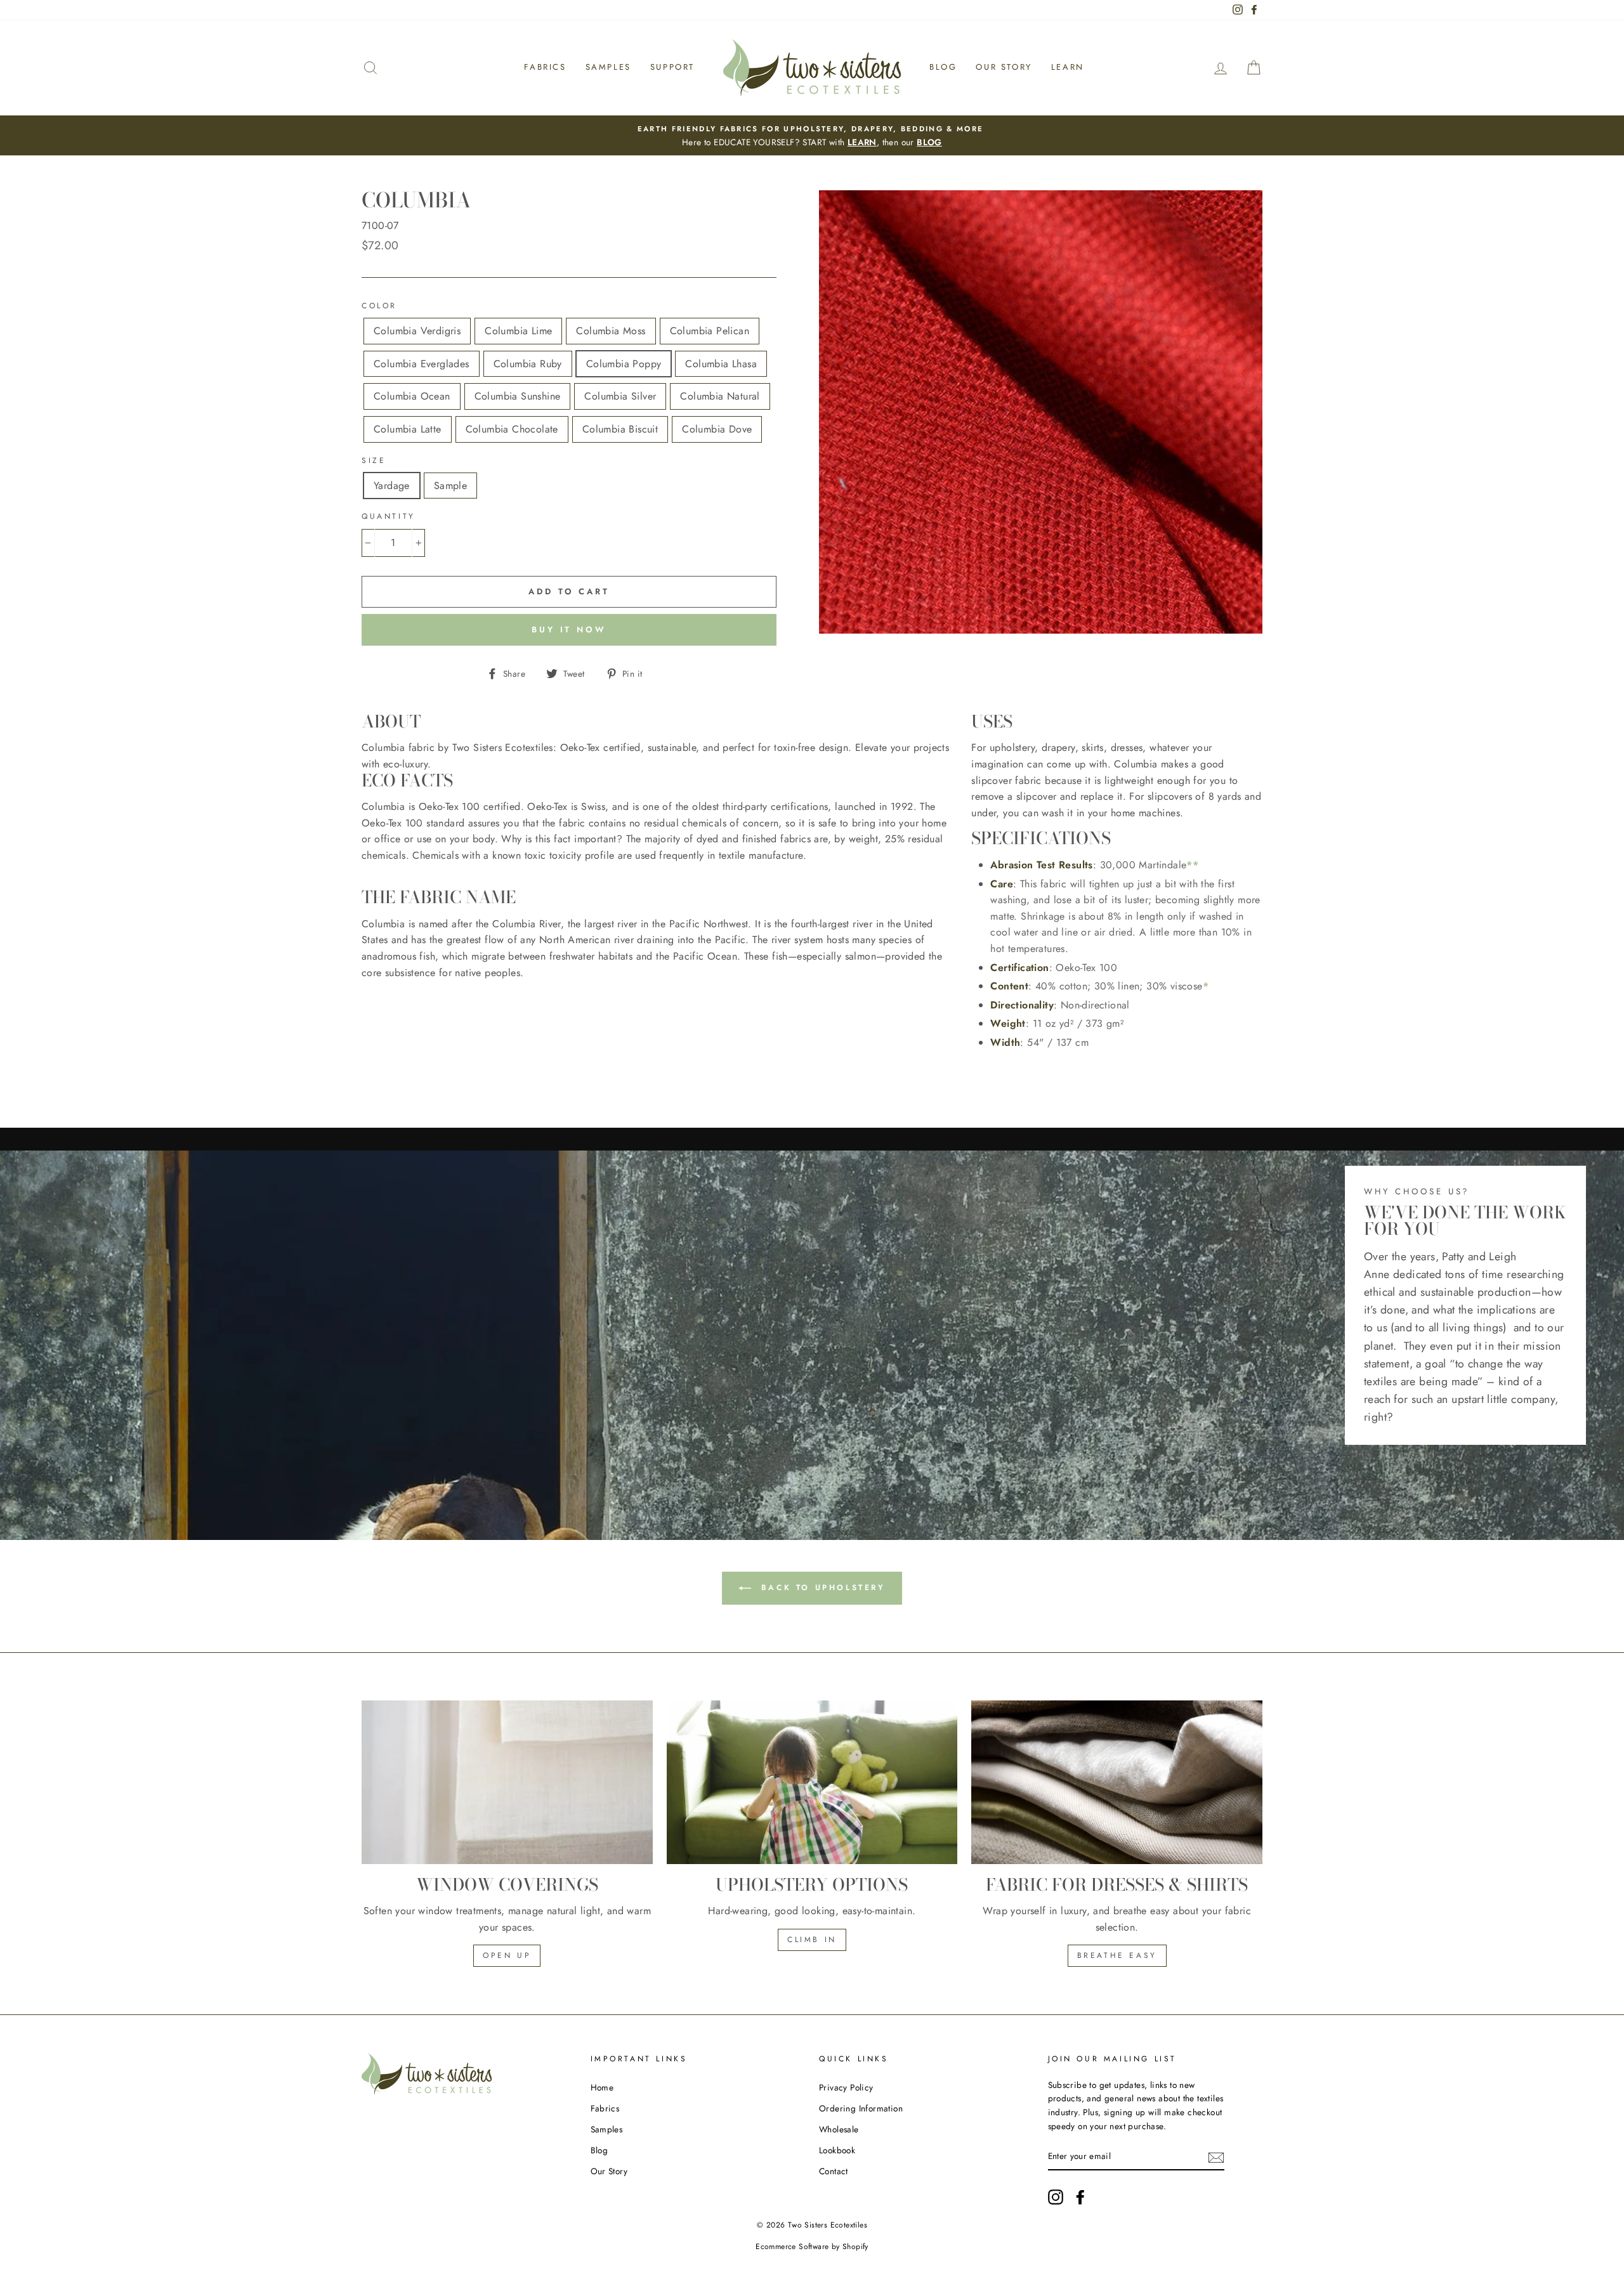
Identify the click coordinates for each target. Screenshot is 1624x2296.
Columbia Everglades (422, 364)
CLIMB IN (812, 1940)
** (1192, 865)
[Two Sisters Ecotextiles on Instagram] (1056, 2197)
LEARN (862, 142)
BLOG (929, 142)
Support (672, 67)
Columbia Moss (611, 331)
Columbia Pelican (710, 331)
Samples (608, 67)
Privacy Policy (846, 2087)
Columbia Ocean (412, 396)
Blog (943, 67)
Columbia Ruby (528, 364)
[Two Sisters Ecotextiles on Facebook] (1080, 2197)
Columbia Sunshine (518, 396)
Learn (1068, 67)
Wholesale (839, 2129)
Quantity (389, 516)
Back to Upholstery (821, 1587)
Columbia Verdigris (417, 331)
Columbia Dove (717, 429)
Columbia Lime (518, 331)
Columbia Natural (720, 396)
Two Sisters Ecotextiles (828, 2225)
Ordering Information (861, 2108)
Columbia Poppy (624, 364)
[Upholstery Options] (812, 1782)
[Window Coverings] (507, 1782)
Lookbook (837, 2150)
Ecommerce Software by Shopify (812, 2247)
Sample (450, 486)
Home (602, 2087)
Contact (834, 2171)
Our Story (1004, 67)
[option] (812, 136)
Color (379, 306)
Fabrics (545, 67)
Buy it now (569, 629)
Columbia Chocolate (512, 429)
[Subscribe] (1216, 2156)
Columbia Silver (620, 396)
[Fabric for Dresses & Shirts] (1117, 1782)
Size (374, 460)
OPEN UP (507, 1955)
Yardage (392, 486)
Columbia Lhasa (721, 364)
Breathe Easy (1117, 1955)
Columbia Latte (408, 429)
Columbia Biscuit (620, 429)
